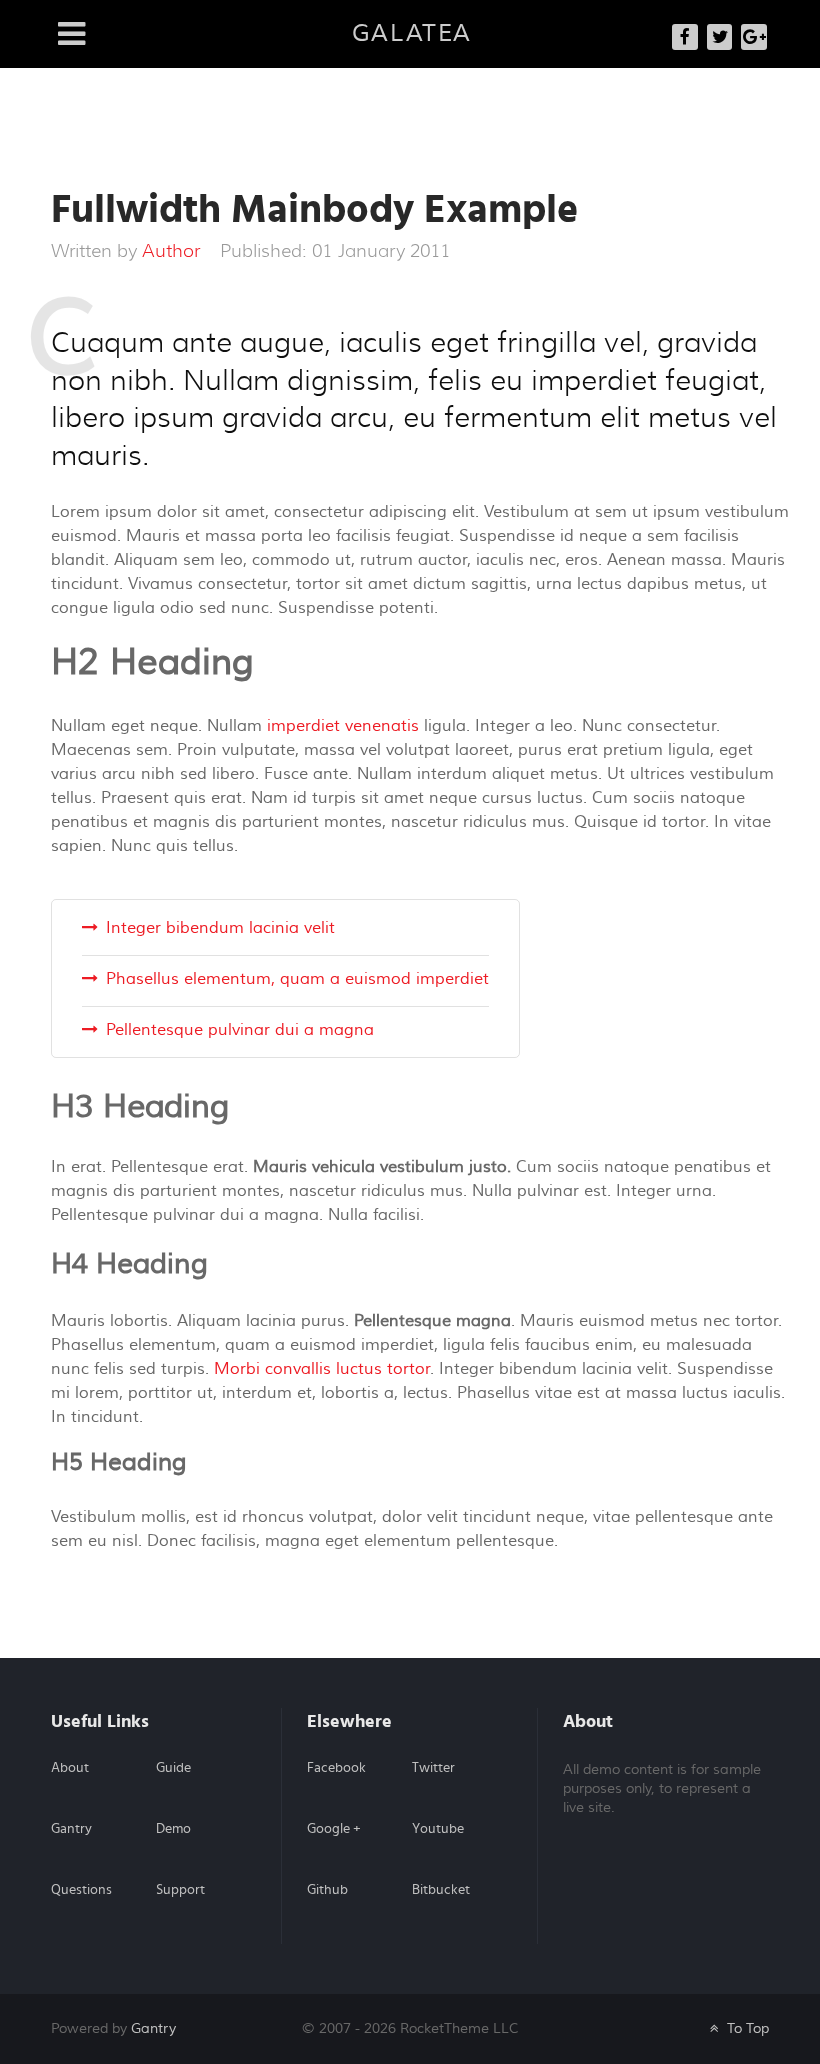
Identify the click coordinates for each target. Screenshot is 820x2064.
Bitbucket (441, 1890)
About (70, 1768)
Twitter (433, 1768)
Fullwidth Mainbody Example (314, 210)
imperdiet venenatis (343, 726)
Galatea (412, 33)
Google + (334, 1829)
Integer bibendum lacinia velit (220, 928)
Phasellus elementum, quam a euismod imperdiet (297, 979)
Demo (173, 1829)
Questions (81, 1890)
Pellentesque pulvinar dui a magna (240, 1030)
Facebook (336, 1768)
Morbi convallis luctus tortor (322, 1369)
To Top (746, 2028)
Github (327, 1890)
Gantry (71, 1829)
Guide (173, 1768)
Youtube (438, 1829)
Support (180, 1890)
